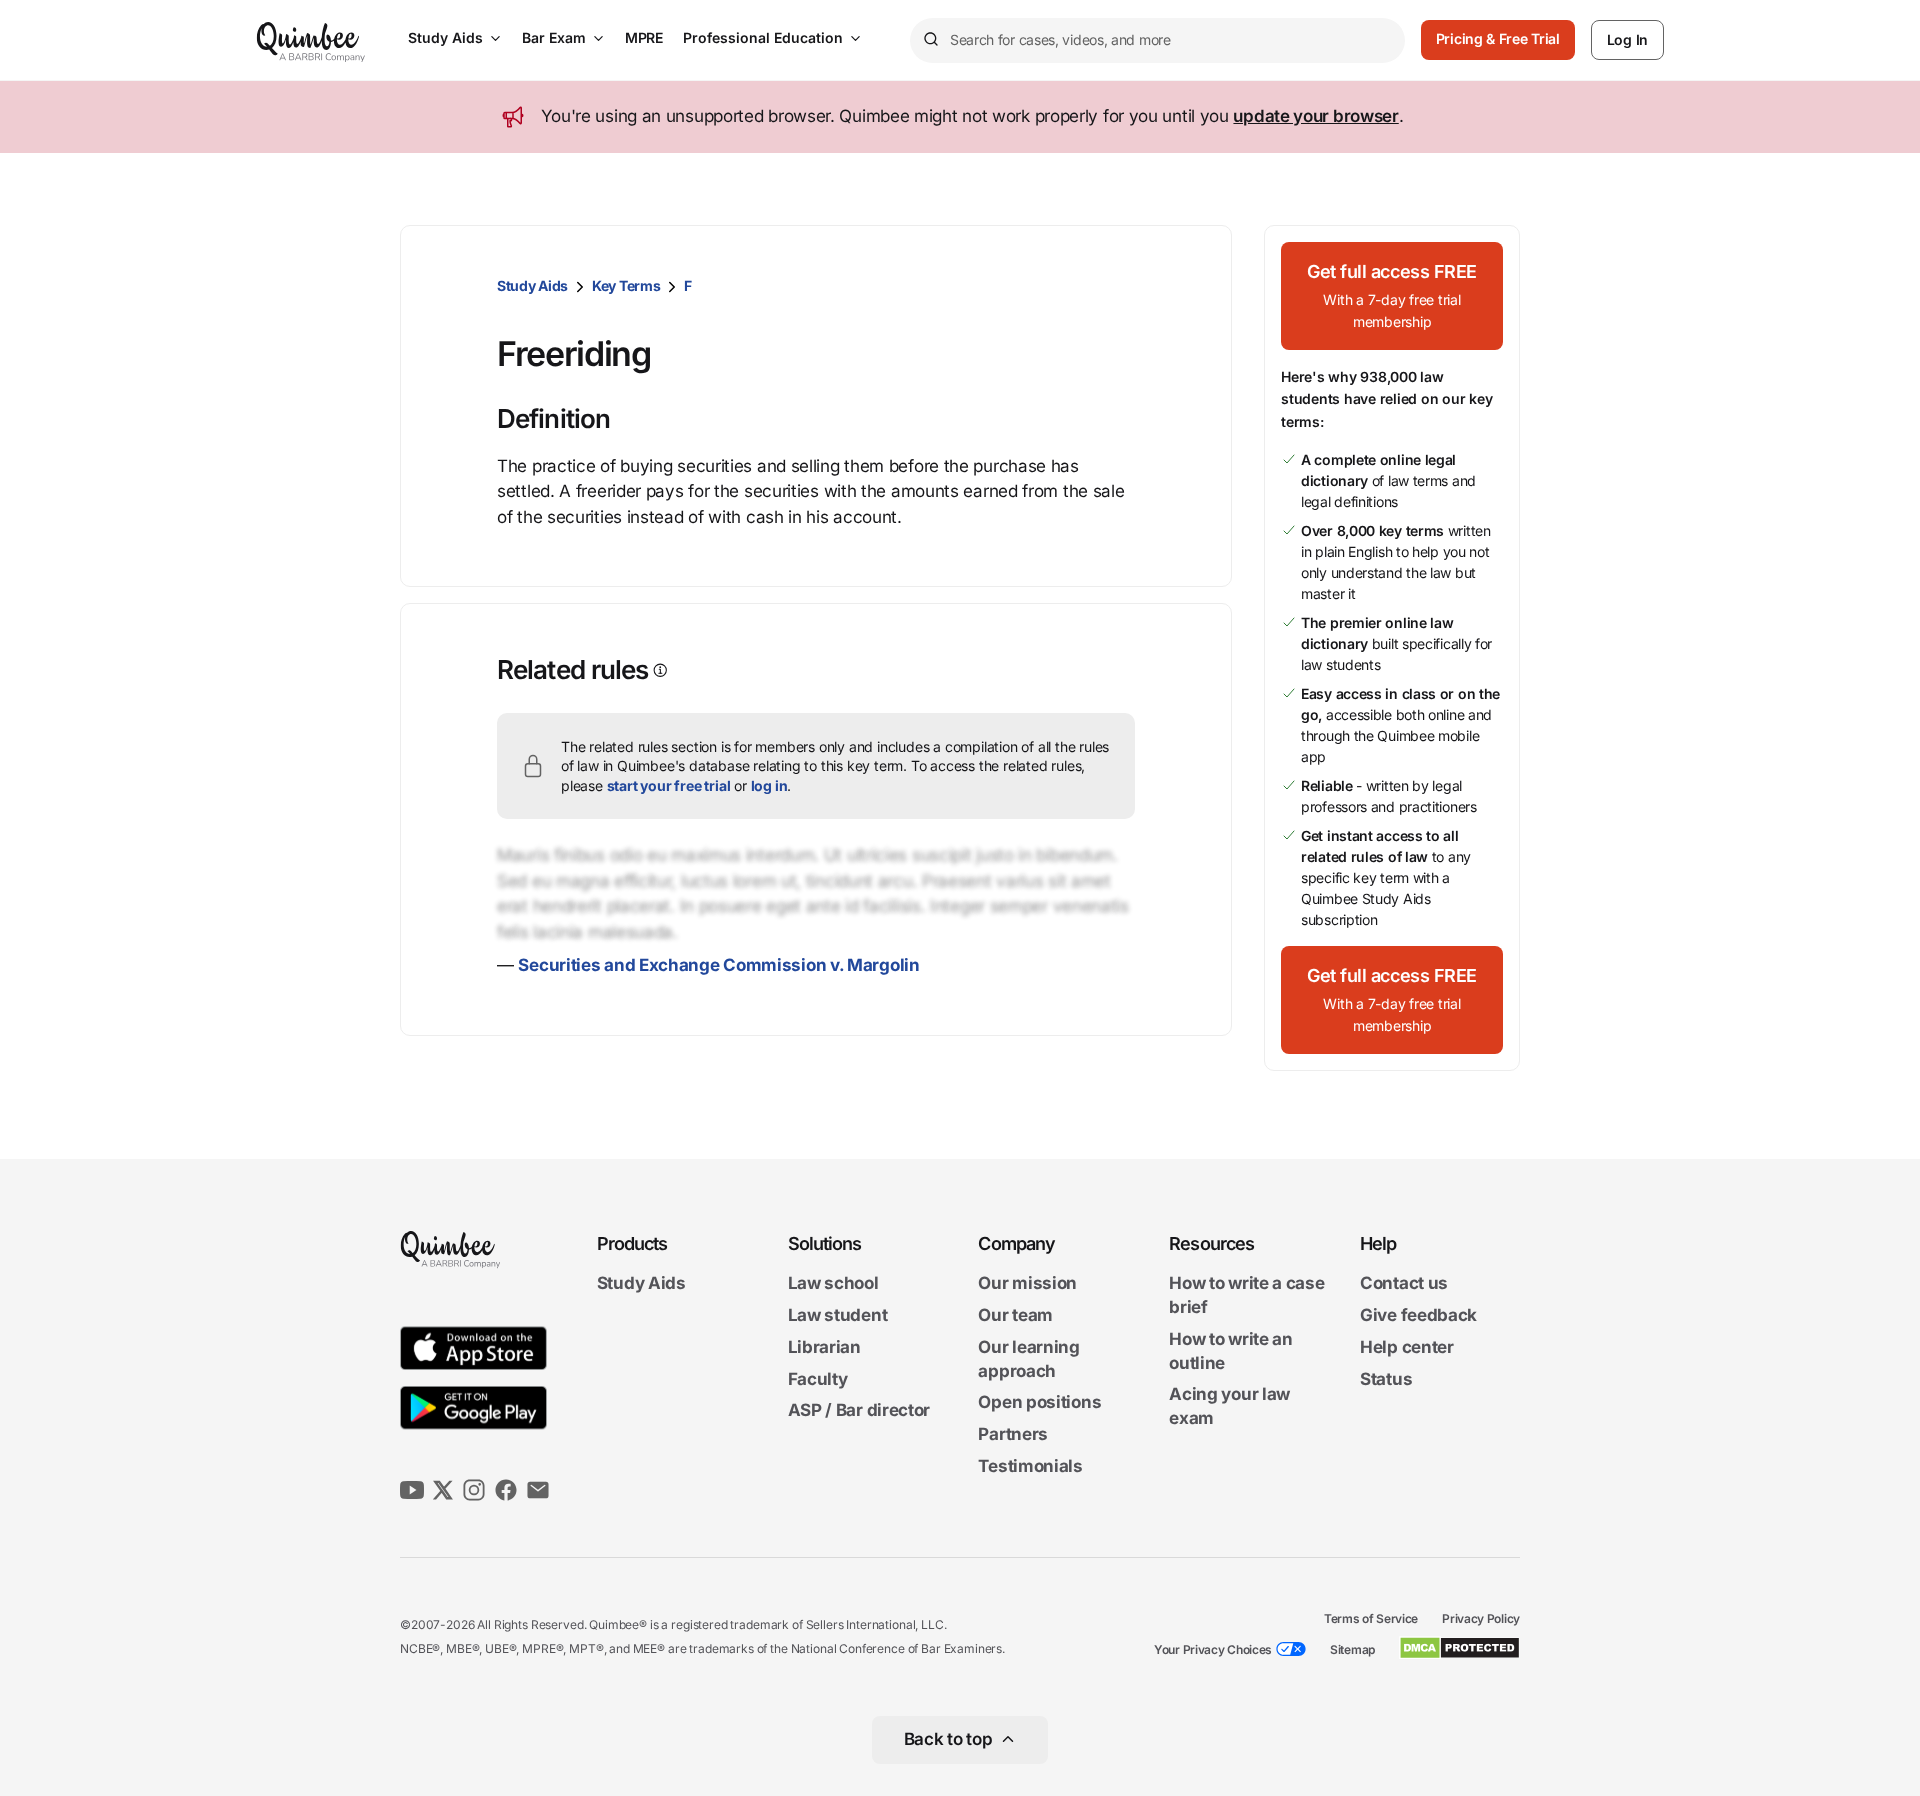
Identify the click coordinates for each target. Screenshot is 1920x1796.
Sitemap (1352, 1649)
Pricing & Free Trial (1498, 38)
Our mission (1027, 1284)
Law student (838, 1315)
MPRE (644, 37)
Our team (1015, 1315)
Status (1386, 1379)
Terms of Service (1371, 1618)
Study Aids (445, 37)
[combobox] (1157, 40)
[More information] (658, 670)
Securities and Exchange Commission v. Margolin (718, 965)
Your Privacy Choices (1213, 1649)
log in (769, 785)
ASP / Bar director (859, 1411)
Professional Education (763, 37)
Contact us (1404, 1284)
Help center (1407, 1347)
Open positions (1039, 1403)
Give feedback (1418, 1315)
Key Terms (626, 285)
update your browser (1315, 116)
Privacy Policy (1481, 1618)
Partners (1013, 1434)
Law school (833, 1284)
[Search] (930, 40)
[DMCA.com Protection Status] (1459, 1648)
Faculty (818, 1379)
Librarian (824, 1347)
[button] (1392, 296)
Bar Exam (554, 37)
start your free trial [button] (669, 785)
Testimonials (1030, 1466)
